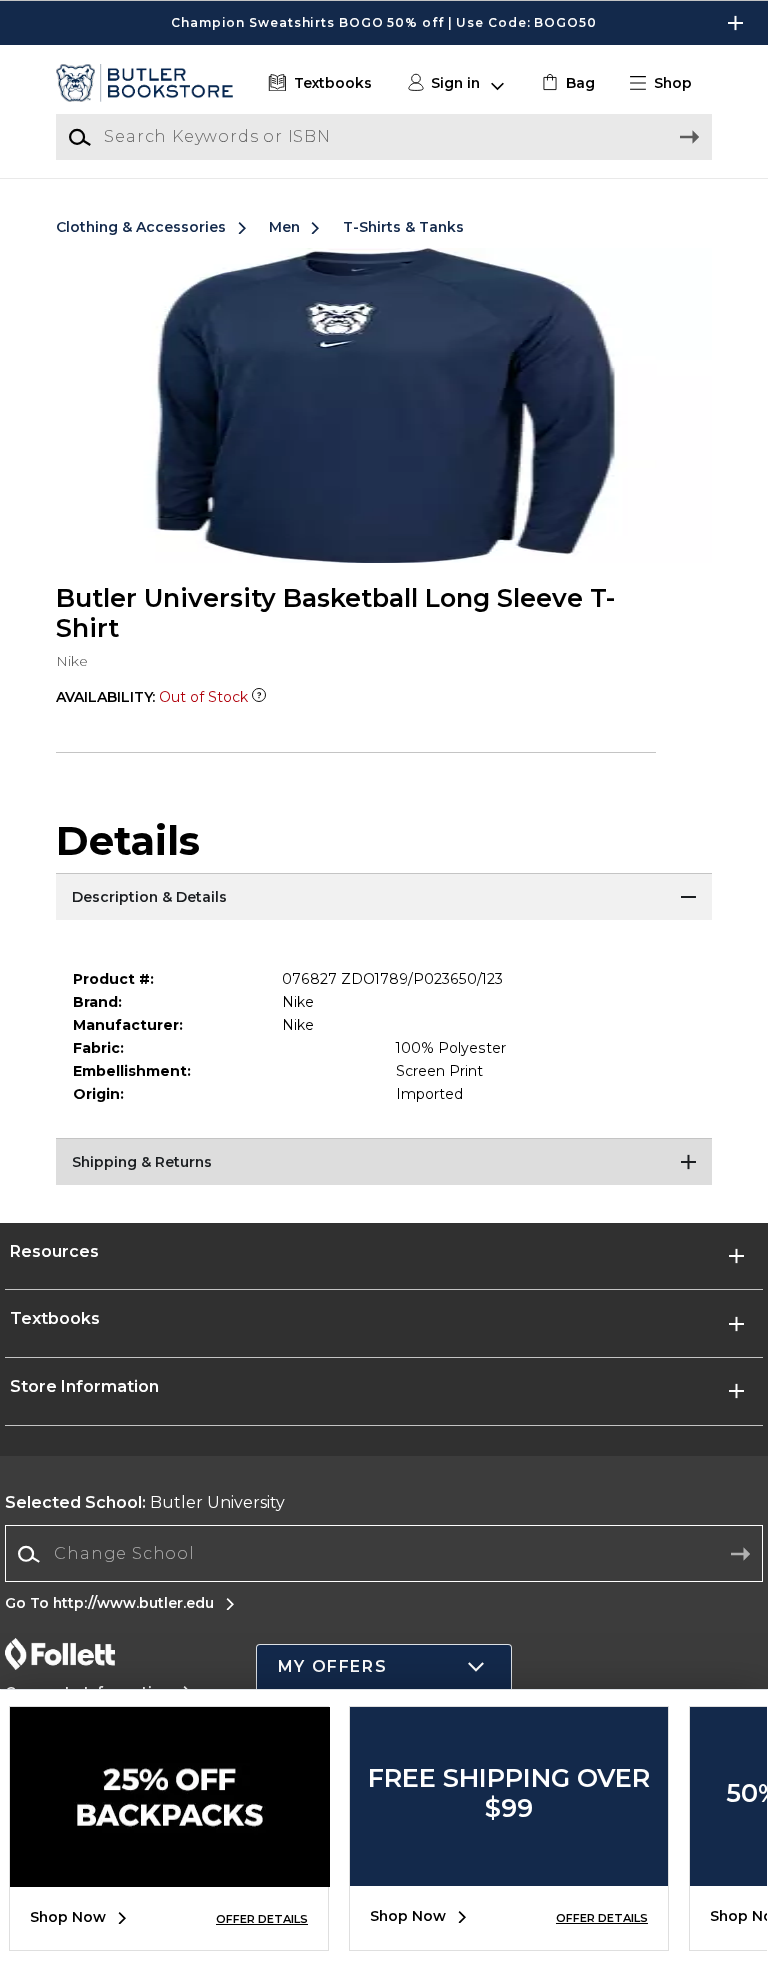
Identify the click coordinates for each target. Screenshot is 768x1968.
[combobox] (384, 1554)
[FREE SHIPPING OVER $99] (509, 1871)
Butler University (145, 1502)
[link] (566, 83)
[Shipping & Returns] (384, 1163)
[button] (384, 23)
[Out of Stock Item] (259, 697)
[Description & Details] (384, 898)
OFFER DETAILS (262, 1919)
